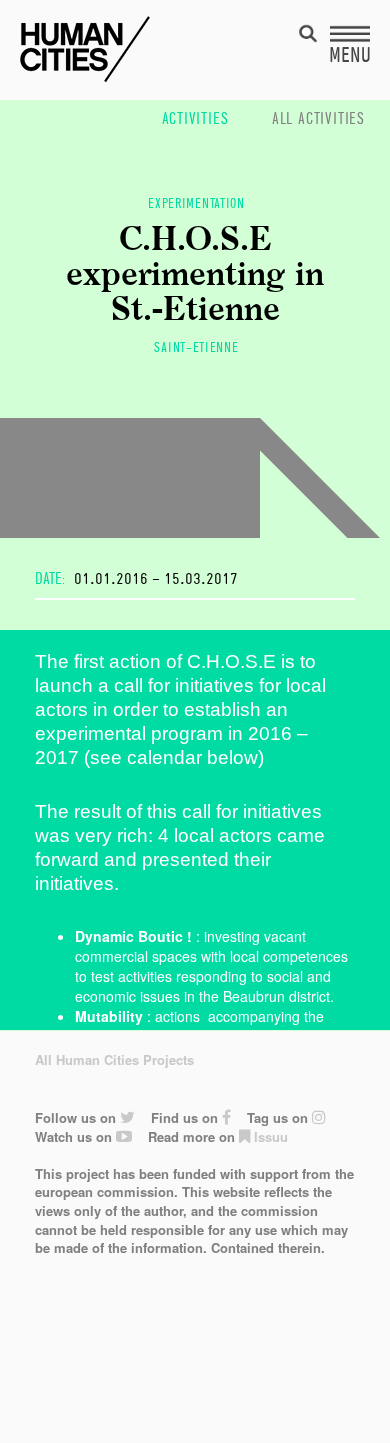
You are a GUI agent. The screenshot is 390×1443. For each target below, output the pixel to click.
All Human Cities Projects (114, 1059)
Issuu (269, 1136)
